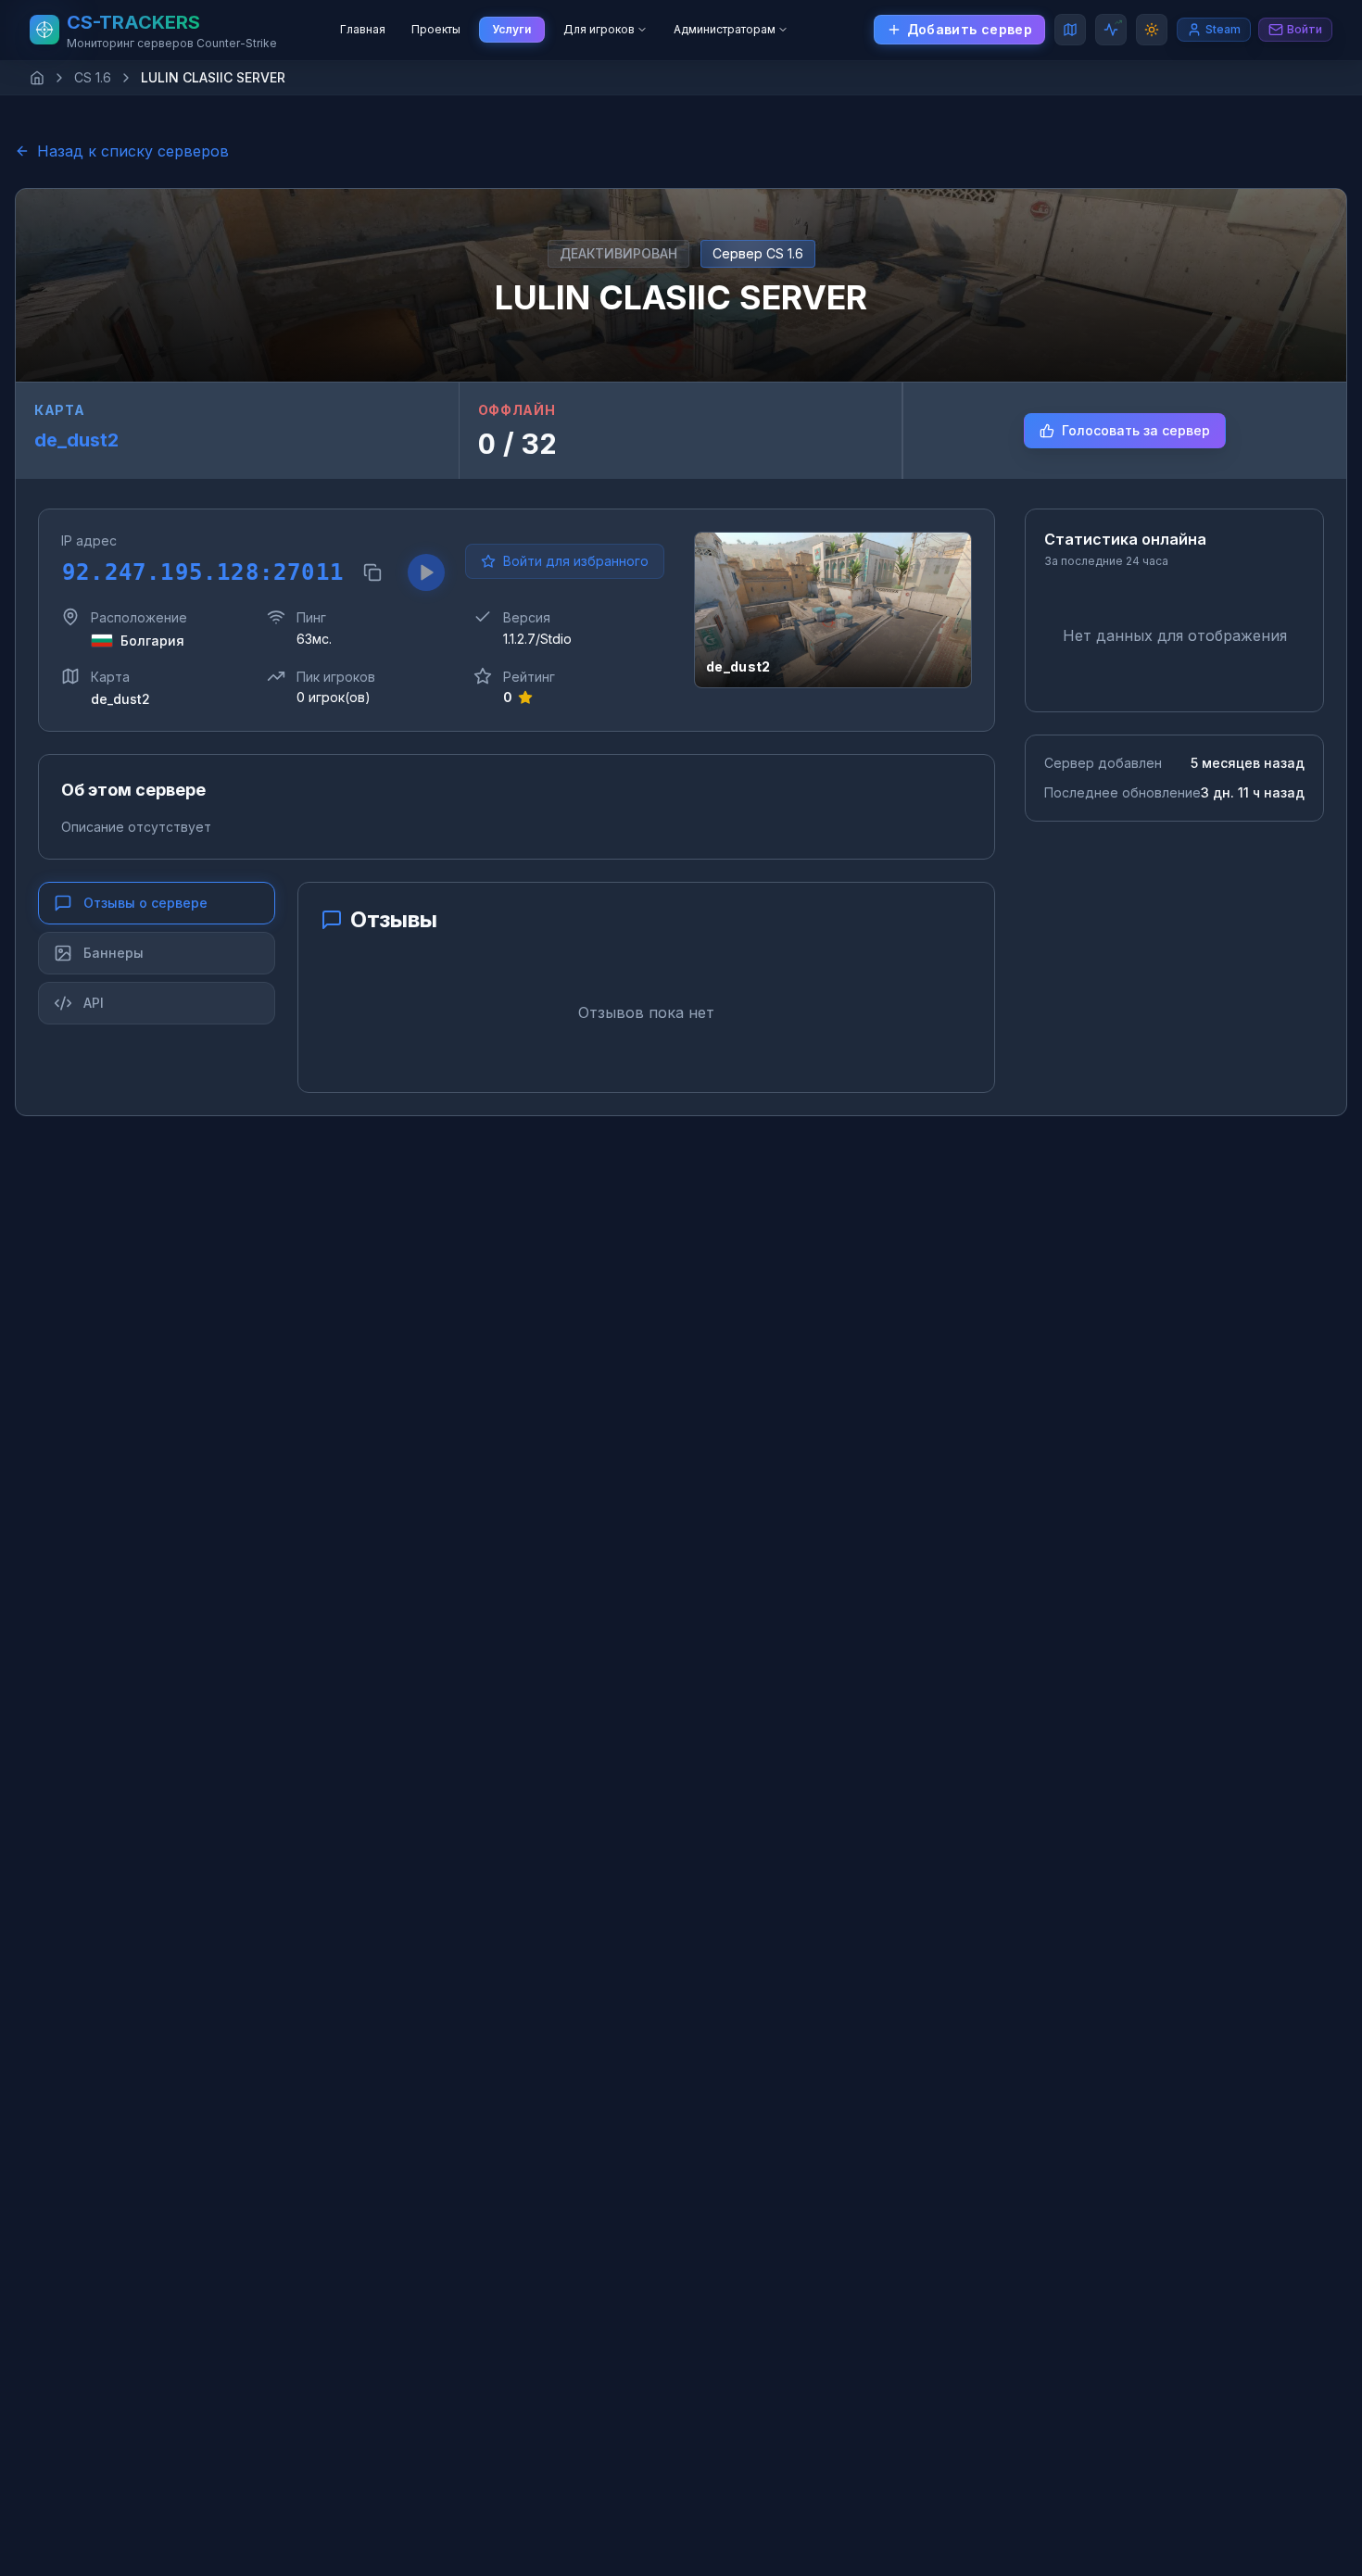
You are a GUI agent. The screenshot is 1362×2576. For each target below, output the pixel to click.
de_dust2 (76, 440)
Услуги (512, 29)
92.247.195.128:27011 (202, 572)
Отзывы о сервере (145, 903)
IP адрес (89, 540)
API (94, 1003)
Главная (363, 29)
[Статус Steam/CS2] (1111, 30)
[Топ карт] (1070, 30)
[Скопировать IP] (372, 572)
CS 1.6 (93, 77)
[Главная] (37, 78)
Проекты (436, 29)
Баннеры (113, 953)
